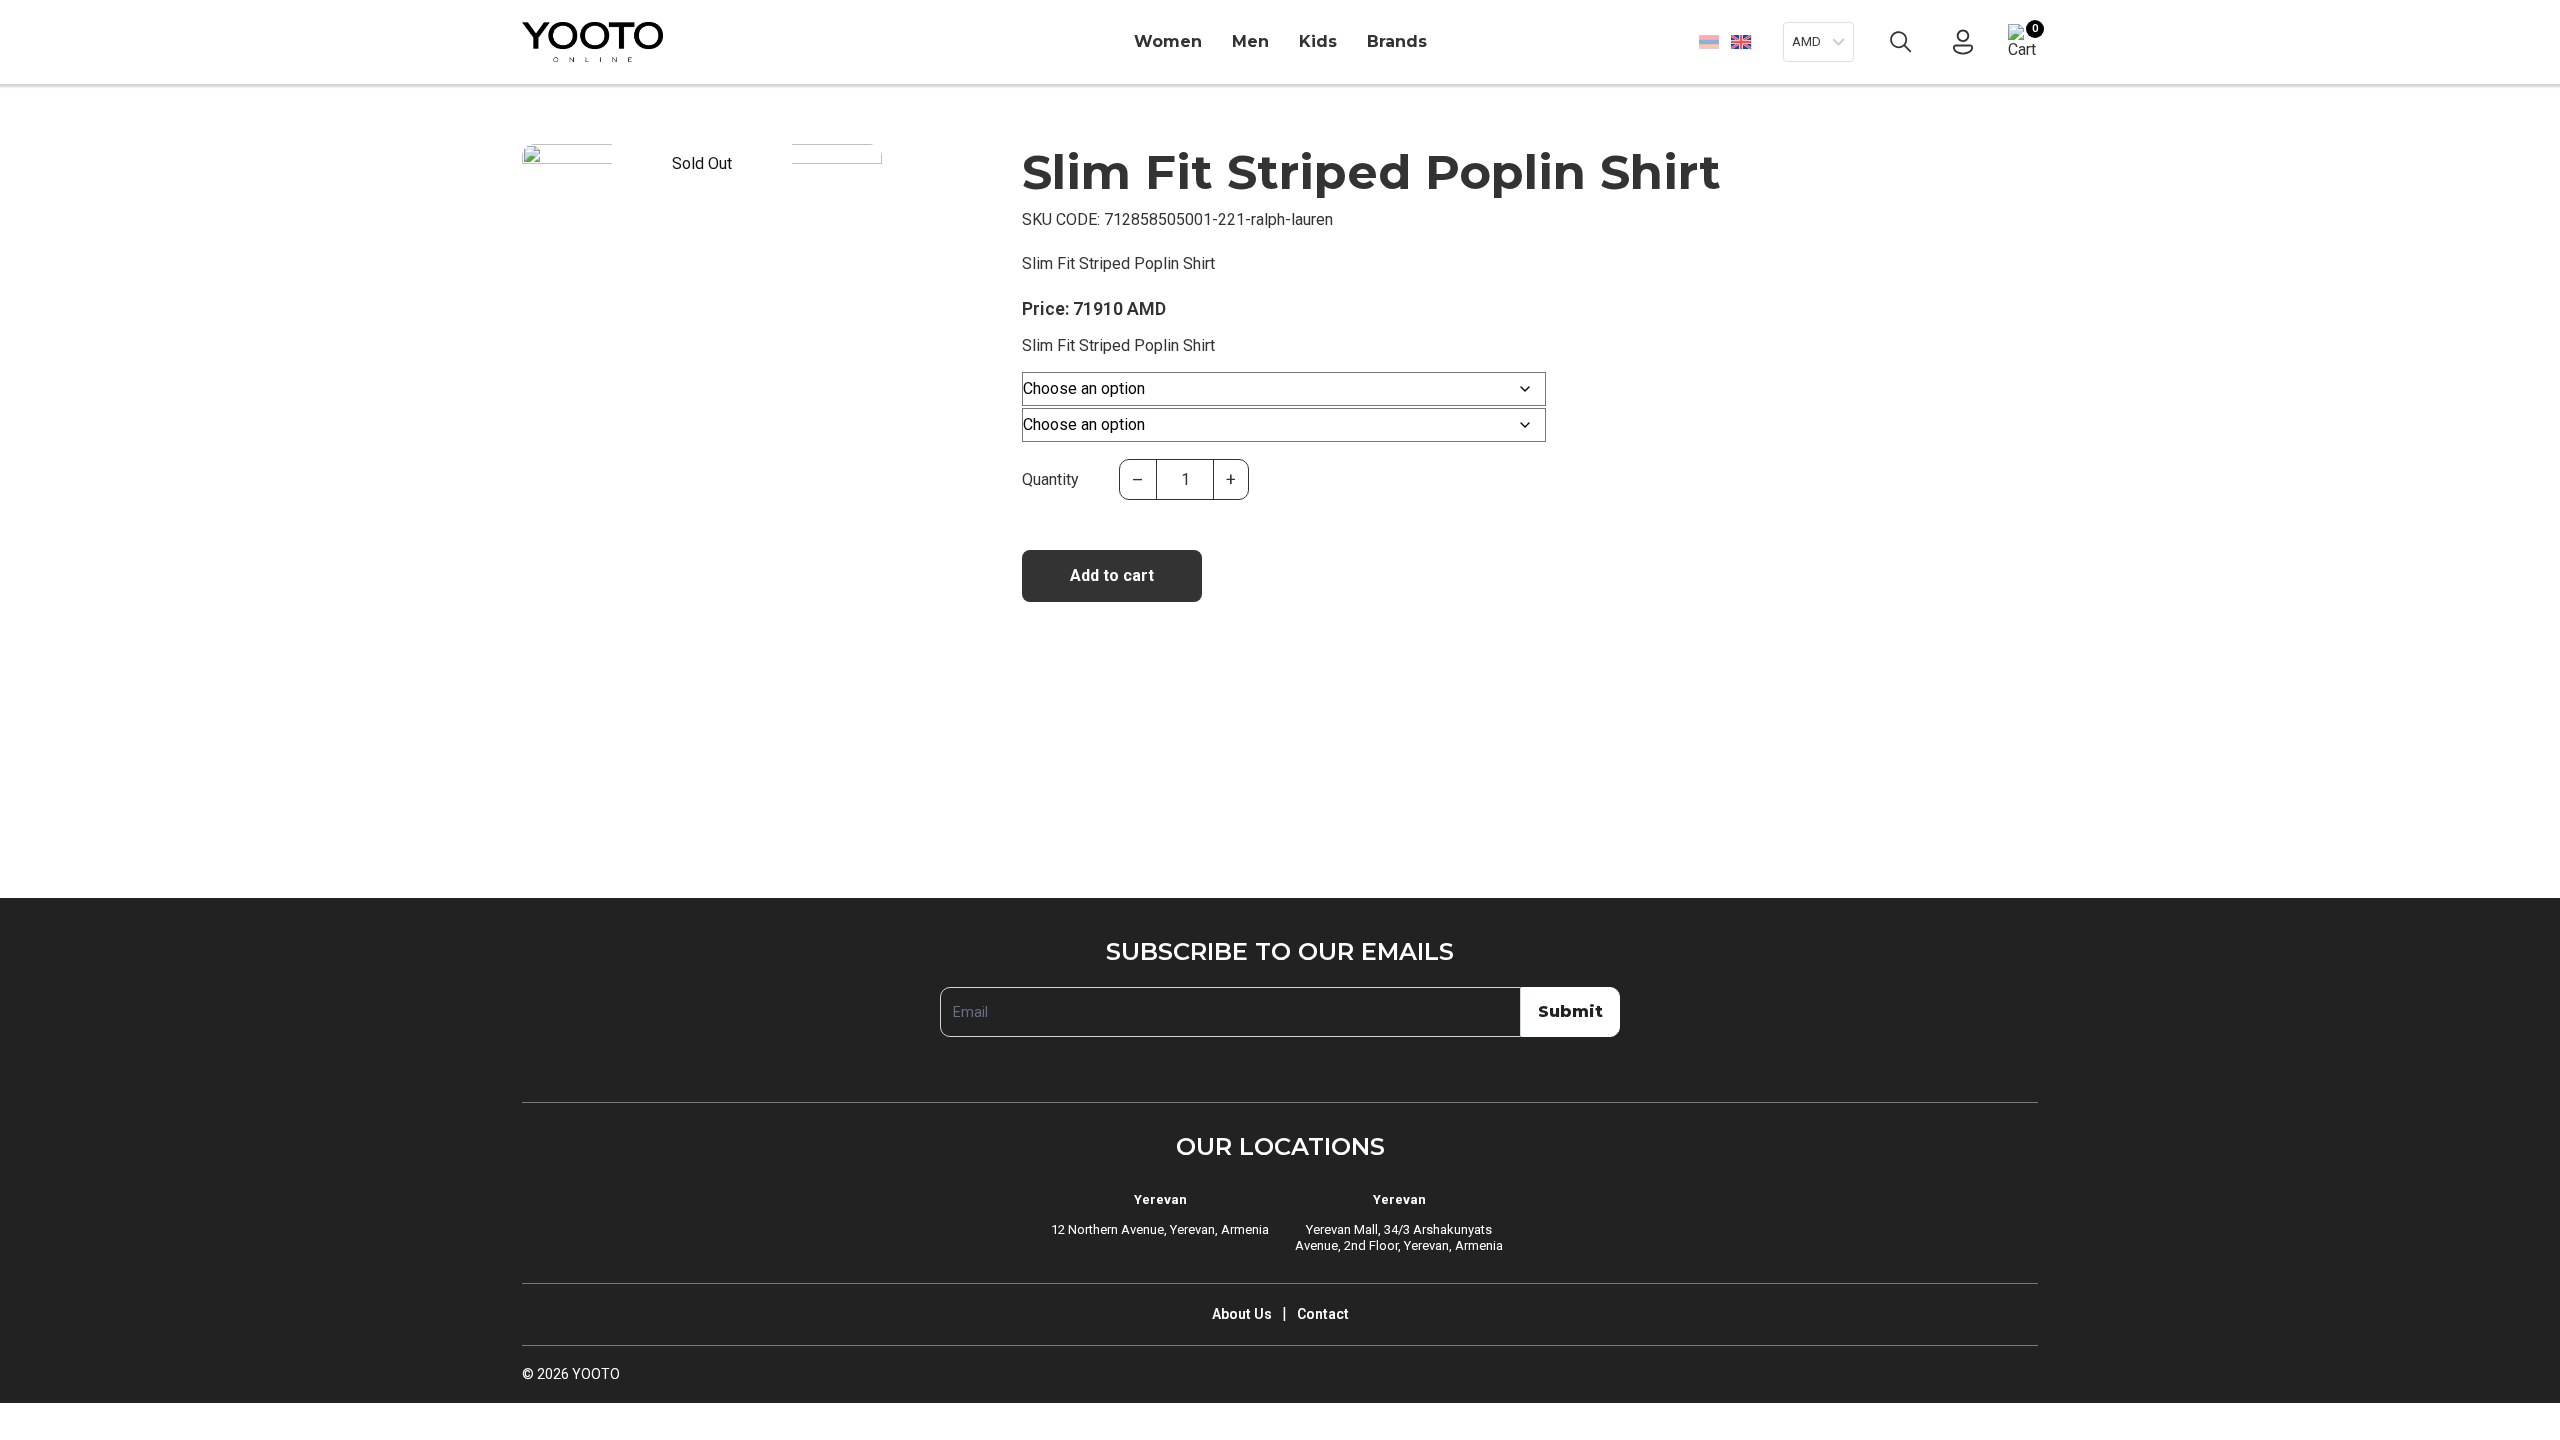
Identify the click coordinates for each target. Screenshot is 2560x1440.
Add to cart (1112, 575)
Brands (1397, 41)
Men (1250, 41)
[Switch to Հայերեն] (1709, 42)
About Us (1242, 1314)
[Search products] (1901, 42)
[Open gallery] (550, 172)
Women (1168, 41)
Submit (1570, 1011)
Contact (1323, 1314)
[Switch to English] (1740, 41)
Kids (1318, 41)
